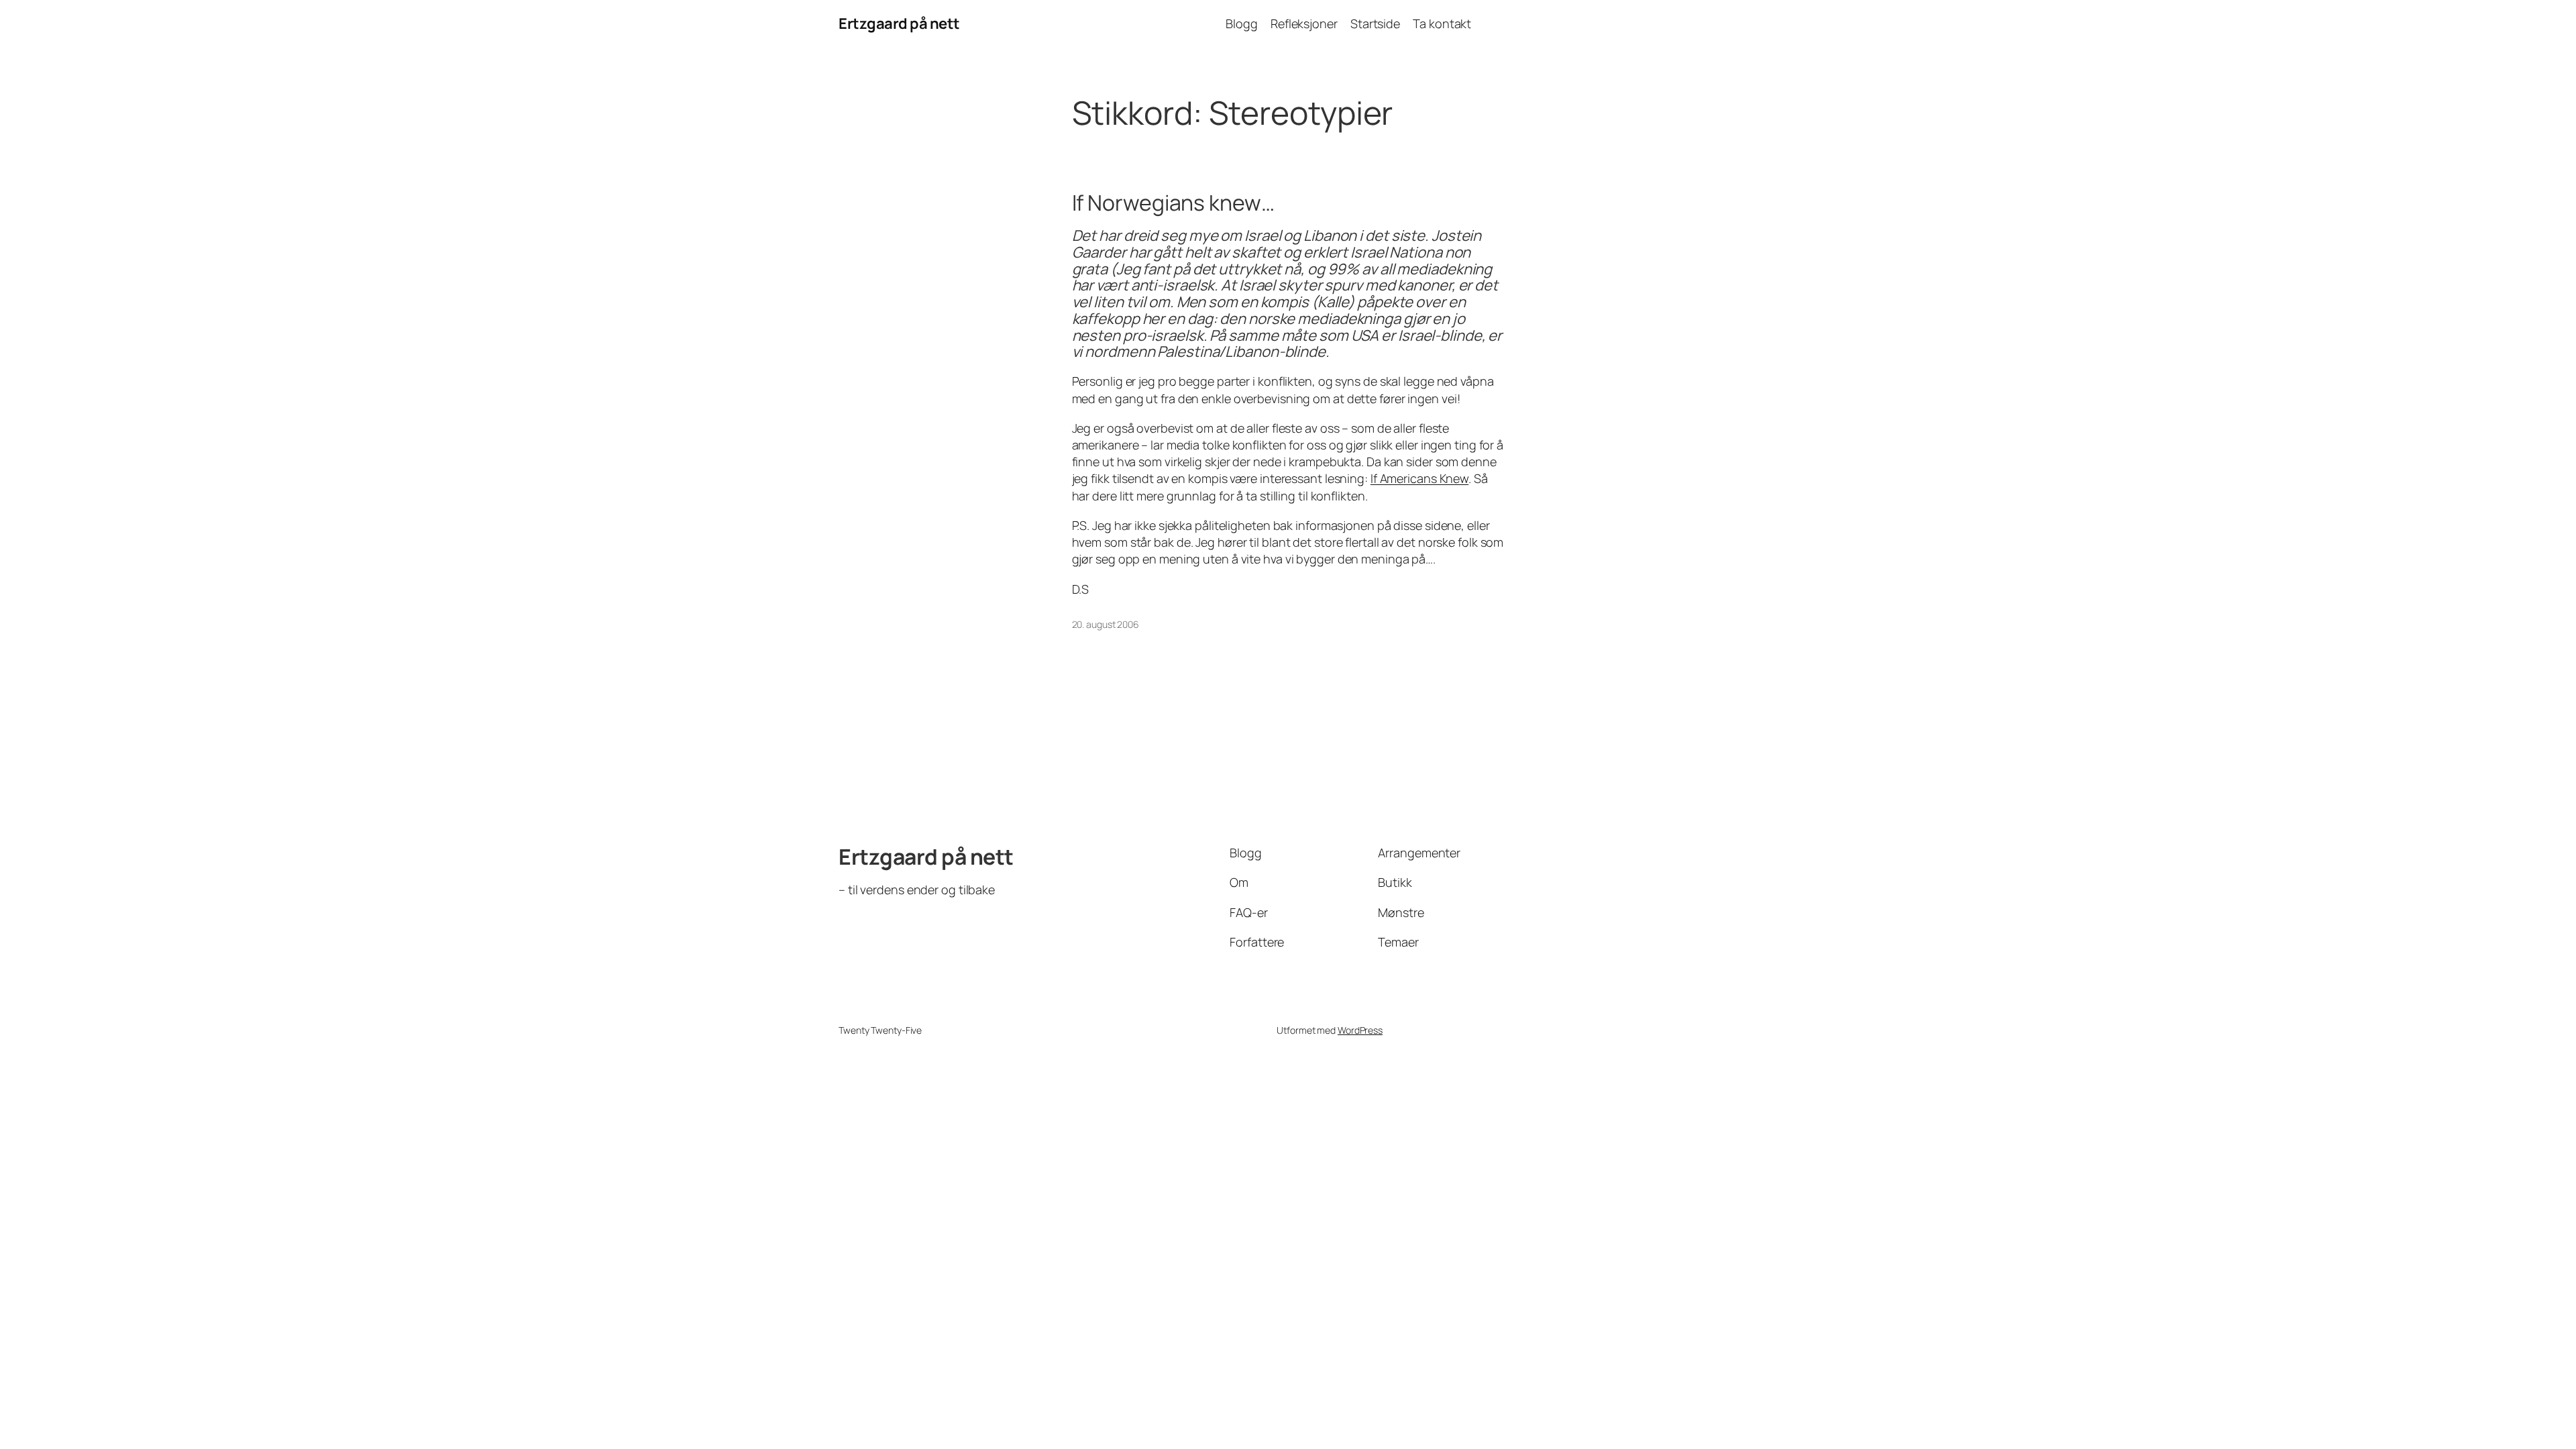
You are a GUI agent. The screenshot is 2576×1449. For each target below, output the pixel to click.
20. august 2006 (1106, 624)
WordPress (1360, 1030)
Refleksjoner (1304, 23)
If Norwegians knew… (1173, 203)
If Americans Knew (1419, 478)
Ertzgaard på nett (899, 23)
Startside (1375, 23)
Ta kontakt (1442, 23)
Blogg (1242, 23)
